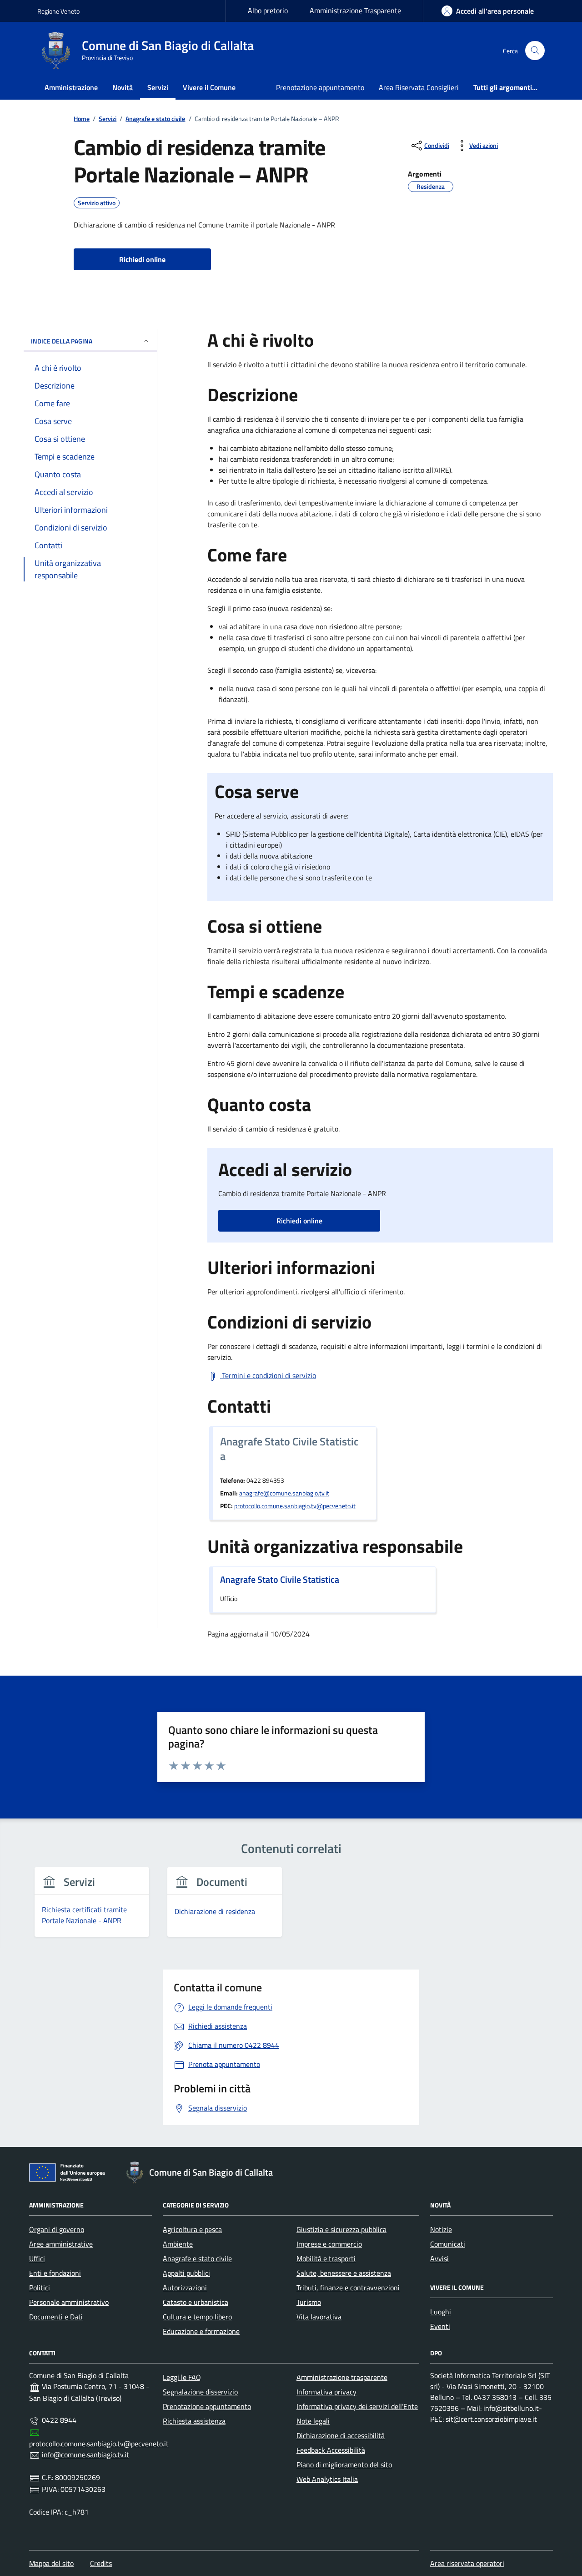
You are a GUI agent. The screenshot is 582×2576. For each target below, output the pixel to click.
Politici (40, 2288)
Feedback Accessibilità (331, 2450)
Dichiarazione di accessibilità (341, 2435)
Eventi (440, 2326)
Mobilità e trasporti (326, 2258)
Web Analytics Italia (327, 2479)
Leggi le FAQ (182, 2377)
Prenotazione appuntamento (320, 87)
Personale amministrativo (69, 2302)
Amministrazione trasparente (342, 2377)
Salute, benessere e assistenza (344, 2273)
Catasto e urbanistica (196, 2302)
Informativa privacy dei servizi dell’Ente (357, 2406)
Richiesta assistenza (194, 2421)
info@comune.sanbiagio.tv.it (85, 2455)
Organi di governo (57, 2229)
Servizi (158, 87)
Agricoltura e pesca (192, 2229)
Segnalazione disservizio (200, 2392)
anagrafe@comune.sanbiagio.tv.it (284, 1493)
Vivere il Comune (209, 87)
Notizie (441, 2229)
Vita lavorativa (319, 2317)
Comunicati (448, 2244)
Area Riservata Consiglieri (419, 87)
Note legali (313, 2421)
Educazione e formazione (201, 2331)
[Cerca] (535, 51)
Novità (123, 87)
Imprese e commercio (329, 2244)
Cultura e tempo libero (197, 2317)
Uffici (37, 2258)
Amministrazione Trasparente (355, 10)
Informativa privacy (326, 2392)
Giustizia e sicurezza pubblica (341, 2229)
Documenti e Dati (56, 2317)
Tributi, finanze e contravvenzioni (348, 2288)
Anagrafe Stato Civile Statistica (280, 1580)
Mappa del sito (51, 2563)
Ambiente (178, 2244)
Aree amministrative (61, 2244)
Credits (101, 2563)
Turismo (309, 2302)
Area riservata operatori (467, 2563)
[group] (92, 1907)
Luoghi (441, 2312)
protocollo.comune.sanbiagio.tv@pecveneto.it (295, 1506)
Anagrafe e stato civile (197, 2258)
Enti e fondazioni (55, 2273)
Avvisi (439, 2258)
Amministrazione (71, 87)
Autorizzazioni (185, 2288)
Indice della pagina (62, 341)
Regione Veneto (58, 11)
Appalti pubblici (186, 2273)
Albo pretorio (268, 10)
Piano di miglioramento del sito (344, 2465)
